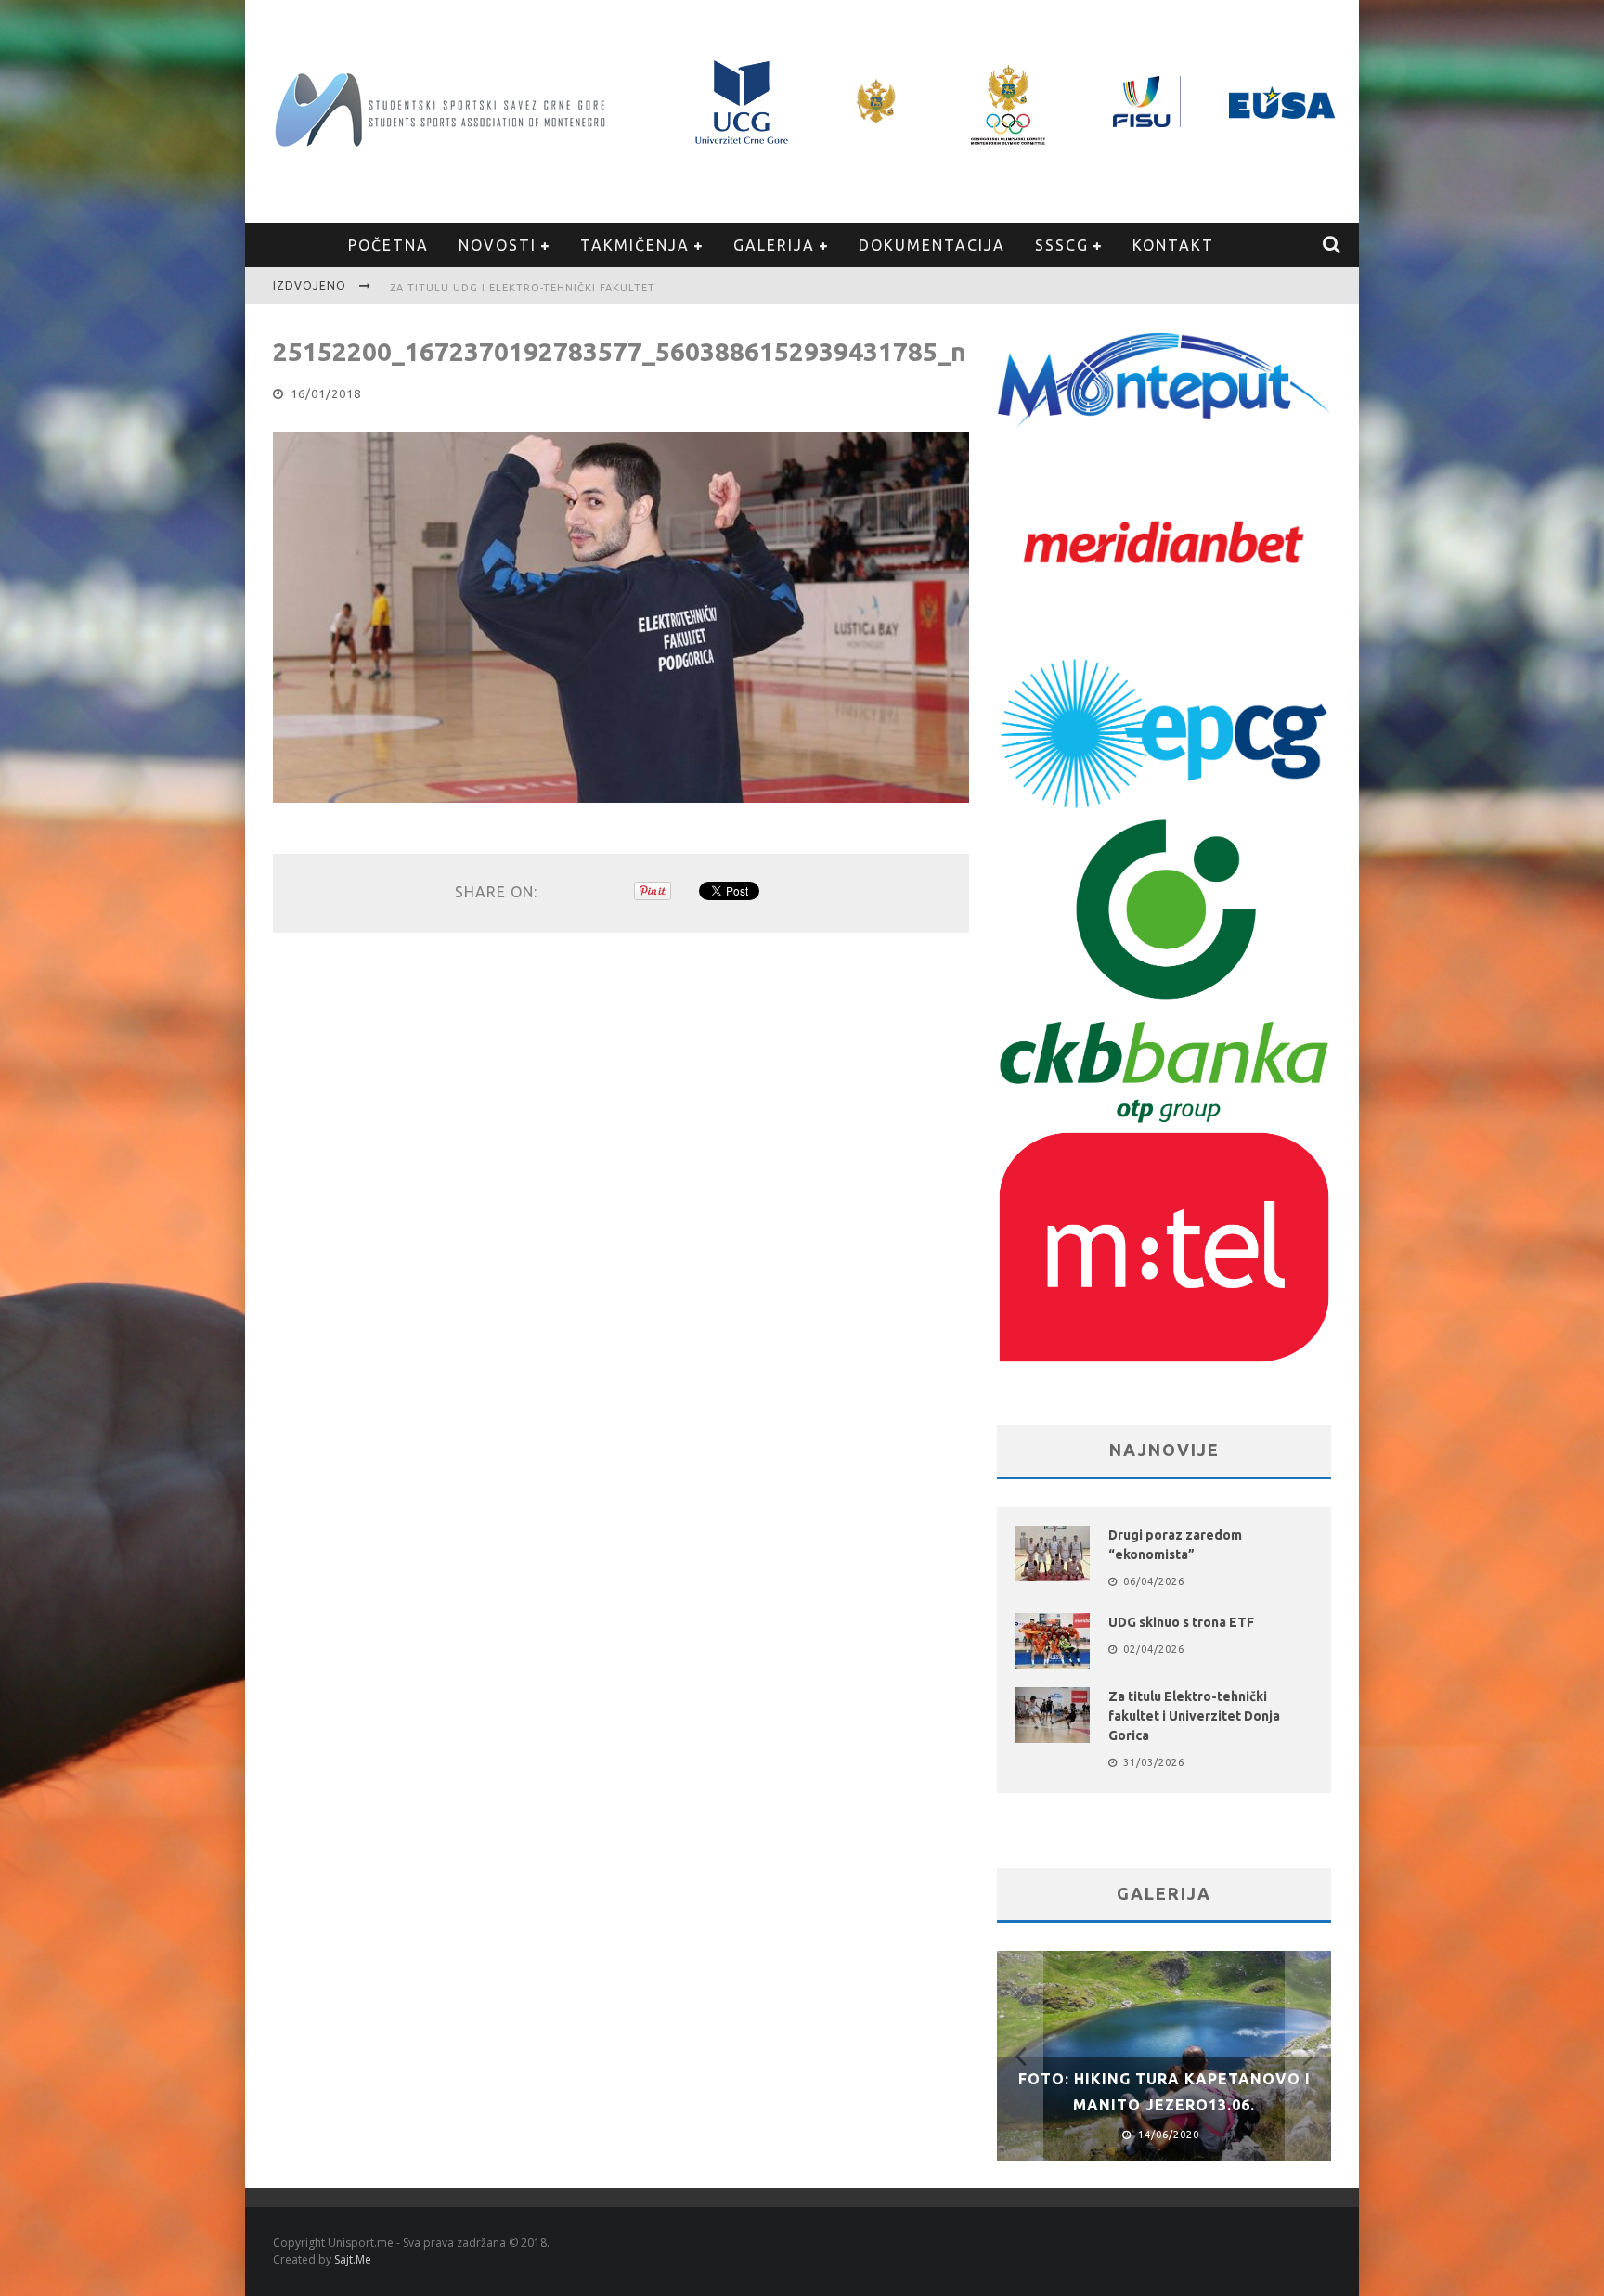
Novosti (498, 245)
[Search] (1332, 245)
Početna (388, 245)
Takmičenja (635, 245)
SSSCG (1062, 245)
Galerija (774, 245)
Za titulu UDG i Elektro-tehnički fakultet (523, 288)
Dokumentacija (932, 245)
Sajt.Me (353, 2259)
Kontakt (1173, 245)
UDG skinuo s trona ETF (1181, 1622)
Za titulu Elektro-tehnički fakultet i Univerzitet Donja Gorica (1194, 1716)
